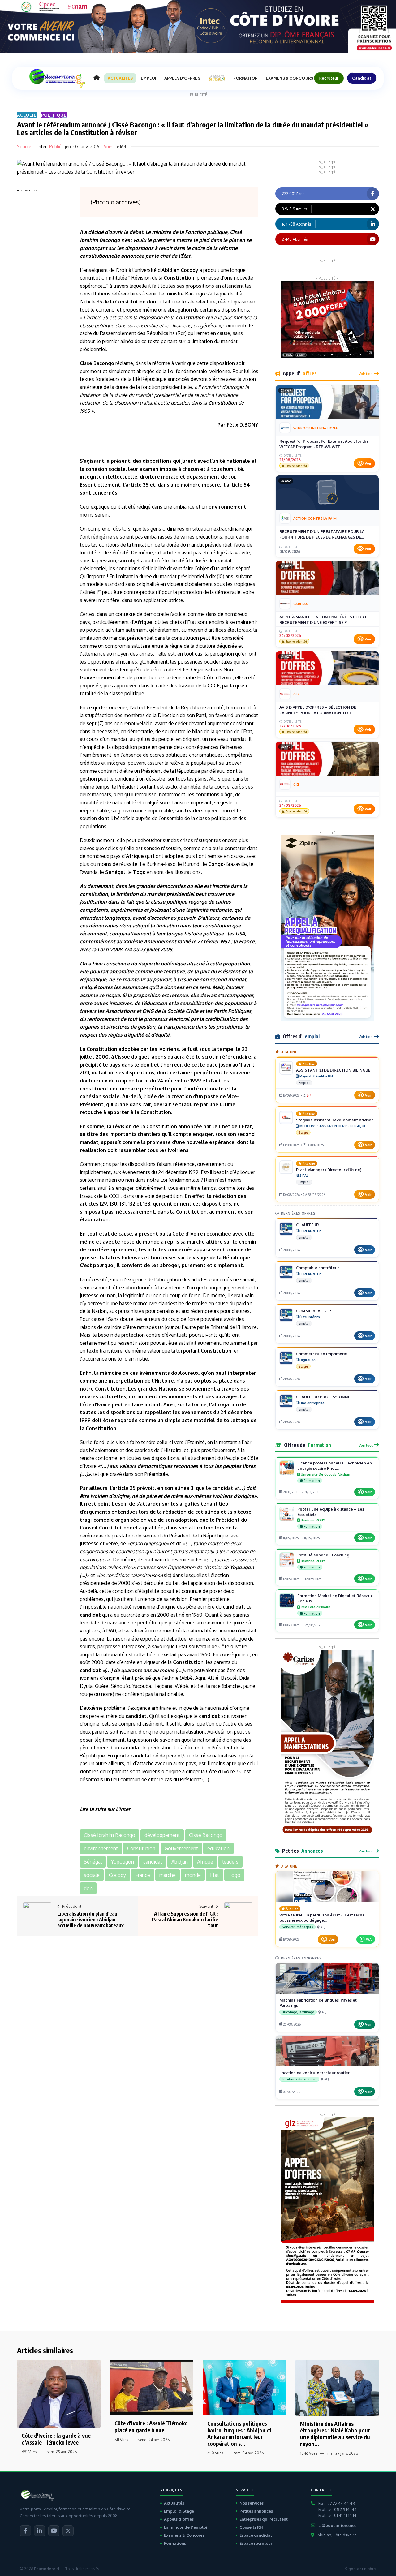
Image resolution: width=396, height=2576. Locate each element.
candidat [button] (153, 1862)
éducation (155, 1003)
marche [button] (168, 1875)
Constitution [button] (141, 1848)
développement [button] (162, 1835)
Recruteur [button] (329, 78)
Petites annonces (256, 2511)
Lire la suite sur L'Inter (105, 1809)
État (186, 256)
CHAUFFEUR (308, 1225)
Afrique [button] (205, 1862)
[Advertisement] (42, 287)
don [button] (88, 1888)
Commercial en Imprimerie (322, 1354)
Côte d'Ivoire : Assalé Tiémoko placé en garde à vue (151, 2426)
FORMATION (245, 78)
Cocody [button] (117, 1875)
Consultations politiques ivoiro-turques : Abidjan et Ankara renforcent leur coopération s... (239, 2433)
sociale (117, 469)
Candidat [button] (362, 78)
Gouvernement (98, 677)
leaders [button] (230, 1862)
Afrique (143, 622)
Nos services (252, 2503)
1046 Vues (309, 2453)
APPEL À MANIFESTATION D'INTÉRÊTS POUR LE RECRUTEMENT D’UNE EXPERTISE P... (324, 620)
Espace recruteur (256, 2543)
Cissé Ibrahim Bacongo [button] (110, 1835)
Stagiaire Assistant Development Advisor (334, 1120)
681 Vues (29, 2452)
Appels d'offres (179, 2519)
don (152, 302)
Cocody (189, 270)
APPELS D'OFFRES (182, 78)
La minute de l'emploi (186, 2527)
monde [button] (193, 1875)
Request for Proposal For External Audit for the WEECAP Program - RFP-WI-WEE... (324, 444)
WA (369, 1939)
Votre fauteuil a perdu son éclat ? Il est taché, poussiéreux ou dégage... (323, 1918)
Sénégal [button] (93, 1862)
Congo (216, 864)
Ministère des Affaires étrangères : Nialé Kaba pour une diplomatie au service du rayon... (335, 2434)
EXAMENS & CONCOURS (289, 78)
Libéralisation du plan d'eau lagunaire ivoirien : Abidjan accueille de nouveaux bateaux (90, 1920)
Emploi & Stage (179, 2511)
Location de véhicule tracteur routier (314, 2073)
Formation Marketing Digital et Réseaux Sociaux (335, 1598)
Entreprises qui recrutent (264, 2519)
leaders (194, 811)
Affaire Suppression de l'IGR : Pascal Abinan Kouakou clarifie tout (185, 1920)
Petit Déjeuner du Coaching (323, 1555)
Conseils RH (251, 2527)
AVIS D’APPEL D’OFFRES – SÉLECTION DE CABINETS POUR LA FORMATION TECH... (318, 710)
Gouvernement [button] (181, 1848)
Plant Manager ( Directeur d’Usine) (329, 1170)
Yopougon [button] (123, 1862)
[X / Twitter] (68, 2531)
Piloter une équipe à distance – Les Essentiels (331, 1512)
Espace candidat (256, 2535)
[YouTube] (54, 2531)
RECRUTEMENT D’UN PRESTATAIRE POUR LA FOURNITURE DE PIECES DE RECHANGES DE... (322, 534)
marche (196, 1242)
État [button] (215, 1875)
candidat (223, 1488)
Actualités (174, 2503)
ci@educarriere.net (337, 2525)
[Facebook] (25, 2531)
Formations (175, 2543)
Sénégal (115, 872)
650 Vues (215, 2453)
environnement (227, 507)
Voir (368, 463)
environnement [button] (101, 1848)
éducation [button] (218, 1848)
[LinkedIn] (40, 2531)
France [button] (143, 1875)
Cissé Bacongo (97, 363)
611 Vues (121, 2440)
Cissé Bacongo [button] (206, 1835)
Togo (139, 872)
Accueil (27, 115)
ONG (148, 1011)
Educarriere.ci (47, 2569)
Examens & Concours (184, 2535)
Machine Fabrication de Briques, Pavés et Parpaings (318, 2003)
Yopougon (242, 1567)
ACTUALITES (120, 78)
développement (117, 1249)
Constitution (179, 278)
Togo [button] (234, 1875)
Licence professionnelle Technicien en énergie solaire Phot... (335, 1466)
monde (151, 1242)
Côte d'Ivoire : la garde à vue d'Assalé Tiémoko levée (56, 2439)
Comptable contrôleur (318, 1268)
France (247, 941)
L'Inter (41, 146)
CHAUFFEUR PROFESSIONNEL (324, 1397)
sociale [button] (92, 1875)
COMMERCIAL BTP (314, 1311)
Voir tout (366, 374)
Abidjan (170, 270)
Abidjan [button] (180, 1862)
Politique (54, 115)
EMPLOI (148, 78)
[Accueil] (97, 78)
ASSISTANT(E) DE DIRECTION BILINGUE (333, 1070)
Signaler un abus (361, 2569)
